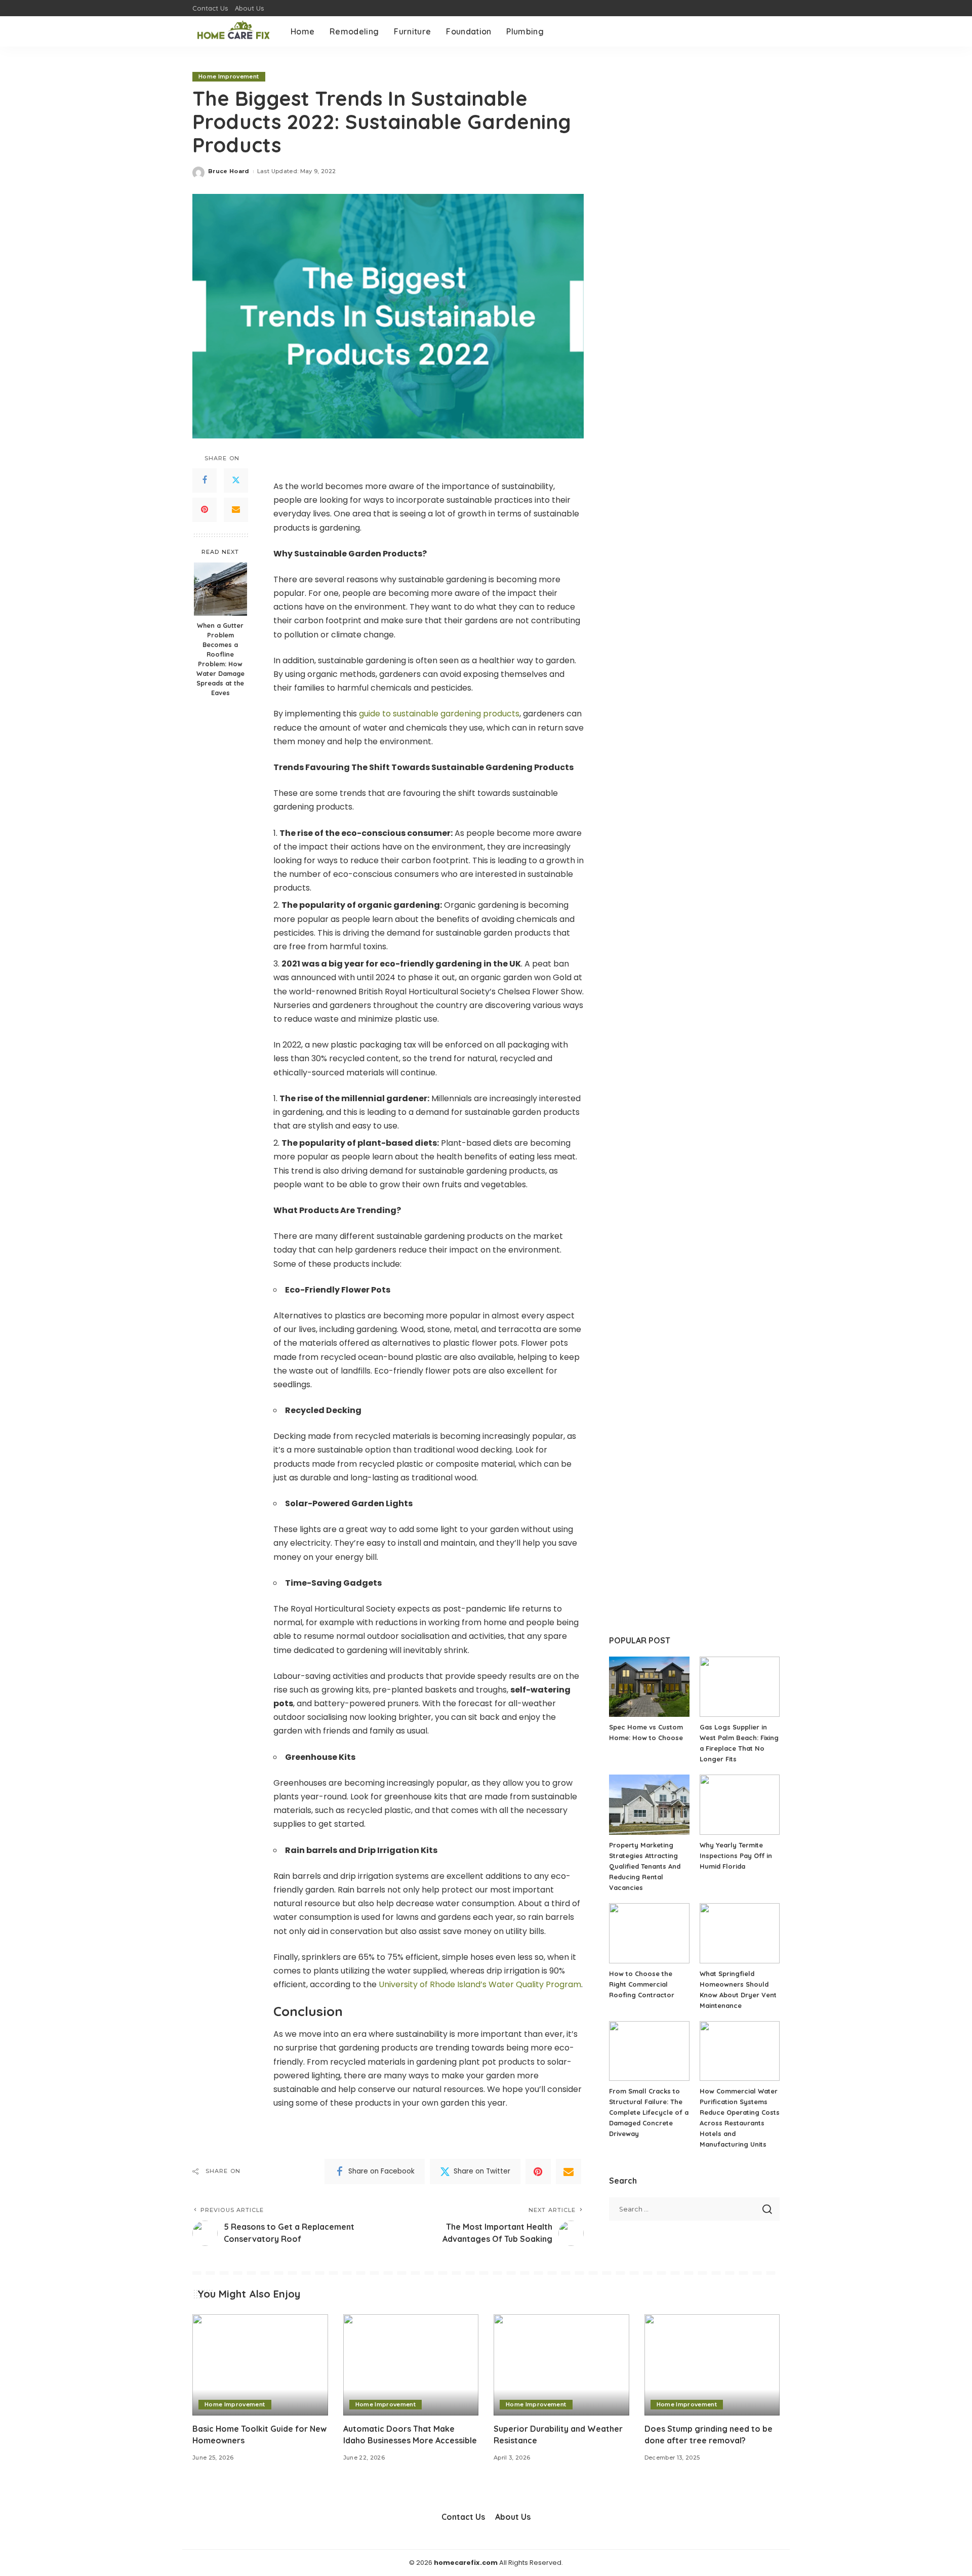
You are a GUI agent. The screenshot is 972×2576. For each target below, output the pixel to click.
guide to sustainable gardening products (439, 714)
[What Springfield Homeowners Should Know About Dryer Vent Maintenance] (740, 1933)
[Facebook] (205, 480)
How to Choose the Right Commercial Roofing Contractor (642, 1984)
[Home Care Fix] (234, 31)
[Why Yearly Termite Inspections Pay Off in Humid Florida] (740, 1805)
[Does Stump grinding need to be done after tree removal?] (712, 2365)
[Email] (236, 509)
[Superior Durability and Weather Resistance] (561, 2365)
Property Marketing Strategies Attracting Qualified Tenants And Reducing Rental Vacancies (645, 1866)
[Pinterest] (205, 509)
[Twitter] (236, 480)
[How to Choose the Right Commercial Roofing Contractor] (649, 1933)
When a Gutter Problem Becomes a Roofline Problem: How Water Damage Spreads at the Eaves (220, 659)
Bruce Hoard (229, 171)
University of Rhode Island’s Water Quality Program (480, 1984)
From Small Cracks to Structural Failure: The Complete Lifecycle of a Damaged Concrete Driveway (649, 2112)
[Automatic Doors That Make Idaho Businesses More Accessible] (411, 2365)
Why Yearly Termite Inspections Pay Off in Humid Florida (736, 1856)
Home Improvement (229, 76)
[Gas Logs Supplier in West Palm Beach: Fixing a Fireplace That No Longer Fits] (740, 1687)
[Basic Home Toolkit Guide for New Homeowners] (260, 2365)
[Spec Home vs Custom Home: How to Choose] (649, 1687)
